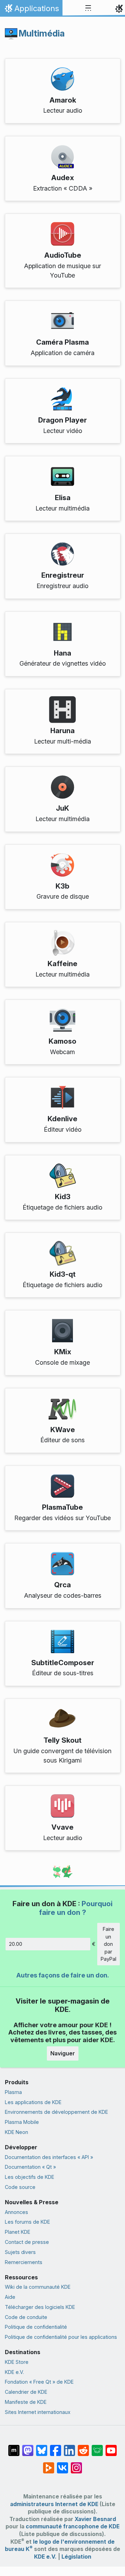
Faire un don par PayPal (109, 1944)
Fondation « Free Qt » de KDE (39, 2382)
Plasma (13, 2092)
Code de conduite (26, 2317)
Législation (76, 2557)
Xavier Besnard (95, 2519)
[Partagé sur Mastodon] (28, 2447)
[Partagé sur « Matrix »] (14, 2447)
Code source (20, 2187)
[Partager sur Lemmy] (97, 2447)
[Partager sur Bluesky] (42, 2447)
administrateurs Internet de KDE (54, 2504)
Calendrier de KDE (26, 2392)
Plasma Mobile (22, 2122)
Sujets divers (20, 2252)
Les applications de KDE (33, 2102)
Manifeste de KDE (26, 2402)
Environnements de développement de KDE (56, 2112)
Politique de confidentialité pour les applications (61, 2337)
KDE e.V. (14, 2372)
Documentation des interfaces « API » (49, 2157)
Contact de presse (27, 2242)
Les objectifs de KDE (30, 2177)
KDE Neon (16, 2132)
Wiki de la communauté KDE (38, 2287)
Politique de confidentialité (36, 2327)
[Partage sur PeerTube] (49, 2464)
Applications (31, 10)
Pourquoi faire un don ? (76, 1908)
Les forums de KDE (27, 2222)
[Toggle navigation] (88, 8)
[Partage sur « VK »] (62, 2464)
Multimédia (42, 33)
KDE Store (17, 2362)
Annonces (16, 2212)
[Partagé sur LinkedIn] (69, 2447)
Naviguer (63, 2053)
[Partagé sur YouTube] (111, 2447)
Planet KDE (18, 2232)
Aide (10, 2297)
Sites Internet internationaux (38, 2412)
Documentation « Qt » (30, 2167)
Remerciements (24, 2262)
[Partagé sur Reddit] (83, 2447)
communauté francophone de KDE (73, 2526)
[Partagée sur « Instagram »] (76, 2464)
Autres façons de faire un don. (63, 1975)
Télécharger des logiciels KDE (40, 2307)
